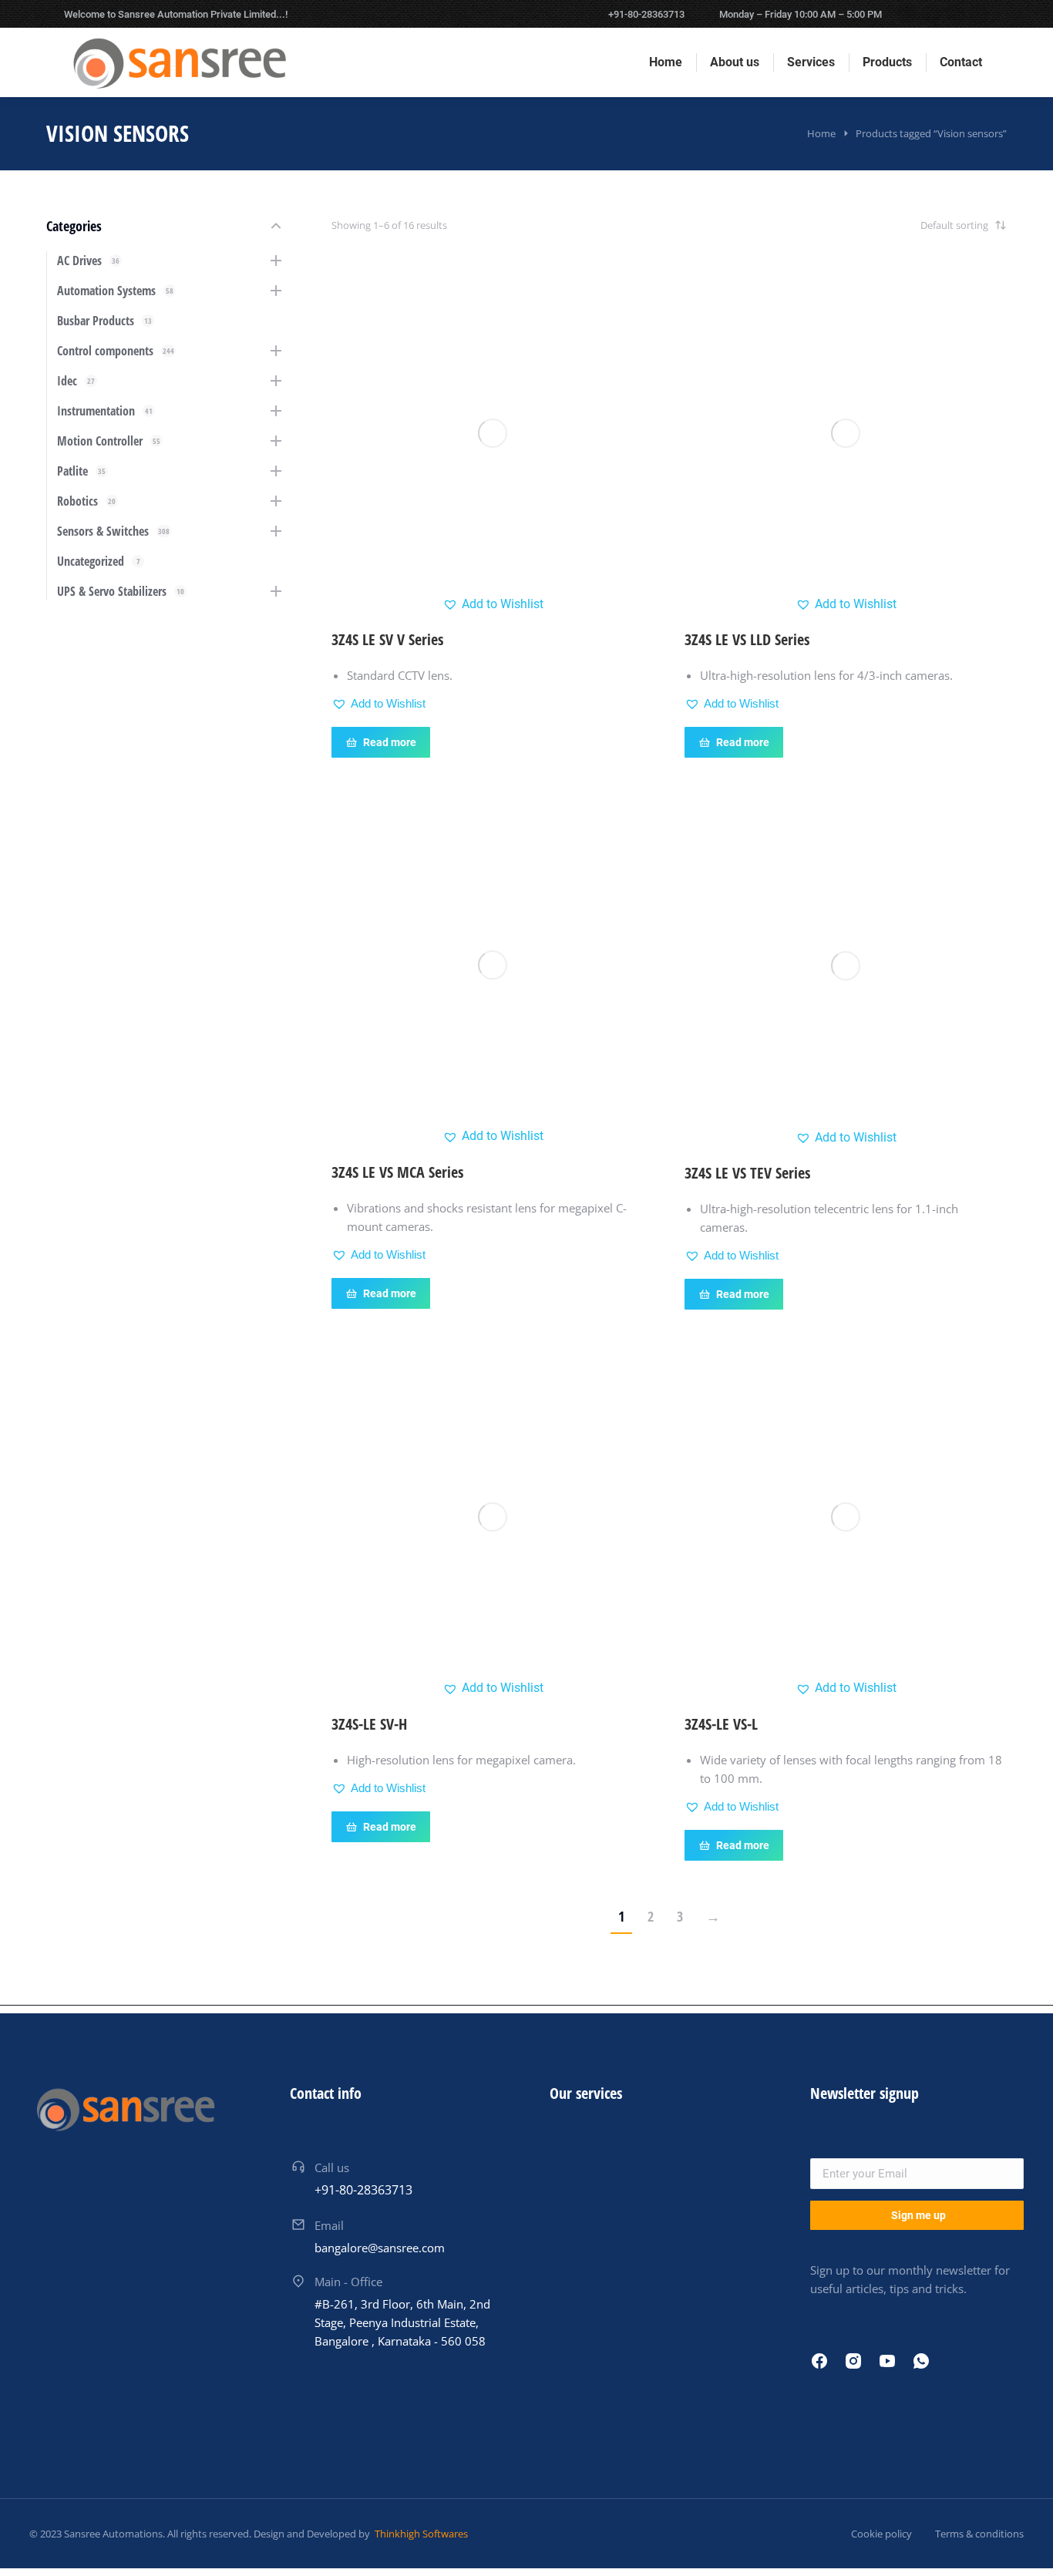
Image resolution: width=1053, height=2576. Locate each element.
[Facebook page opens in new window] (907, 14)
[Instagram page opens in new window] (955, 14)
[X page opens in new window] (931, 14)
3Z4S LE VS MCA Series (397, 1172)
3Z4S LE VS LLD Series (747, 639)
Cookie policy (881, 2534)
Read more (390, 742)
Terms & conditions (979, 2534)
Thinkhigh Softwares (420, 2534)
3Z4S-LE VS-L (721, 1724)
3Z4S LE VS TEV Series (747, 1173)
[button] (493, 604)
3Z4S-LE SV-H (369, 1724)
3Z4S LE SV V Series (387, 639)
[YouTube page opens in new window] (979, 14)
